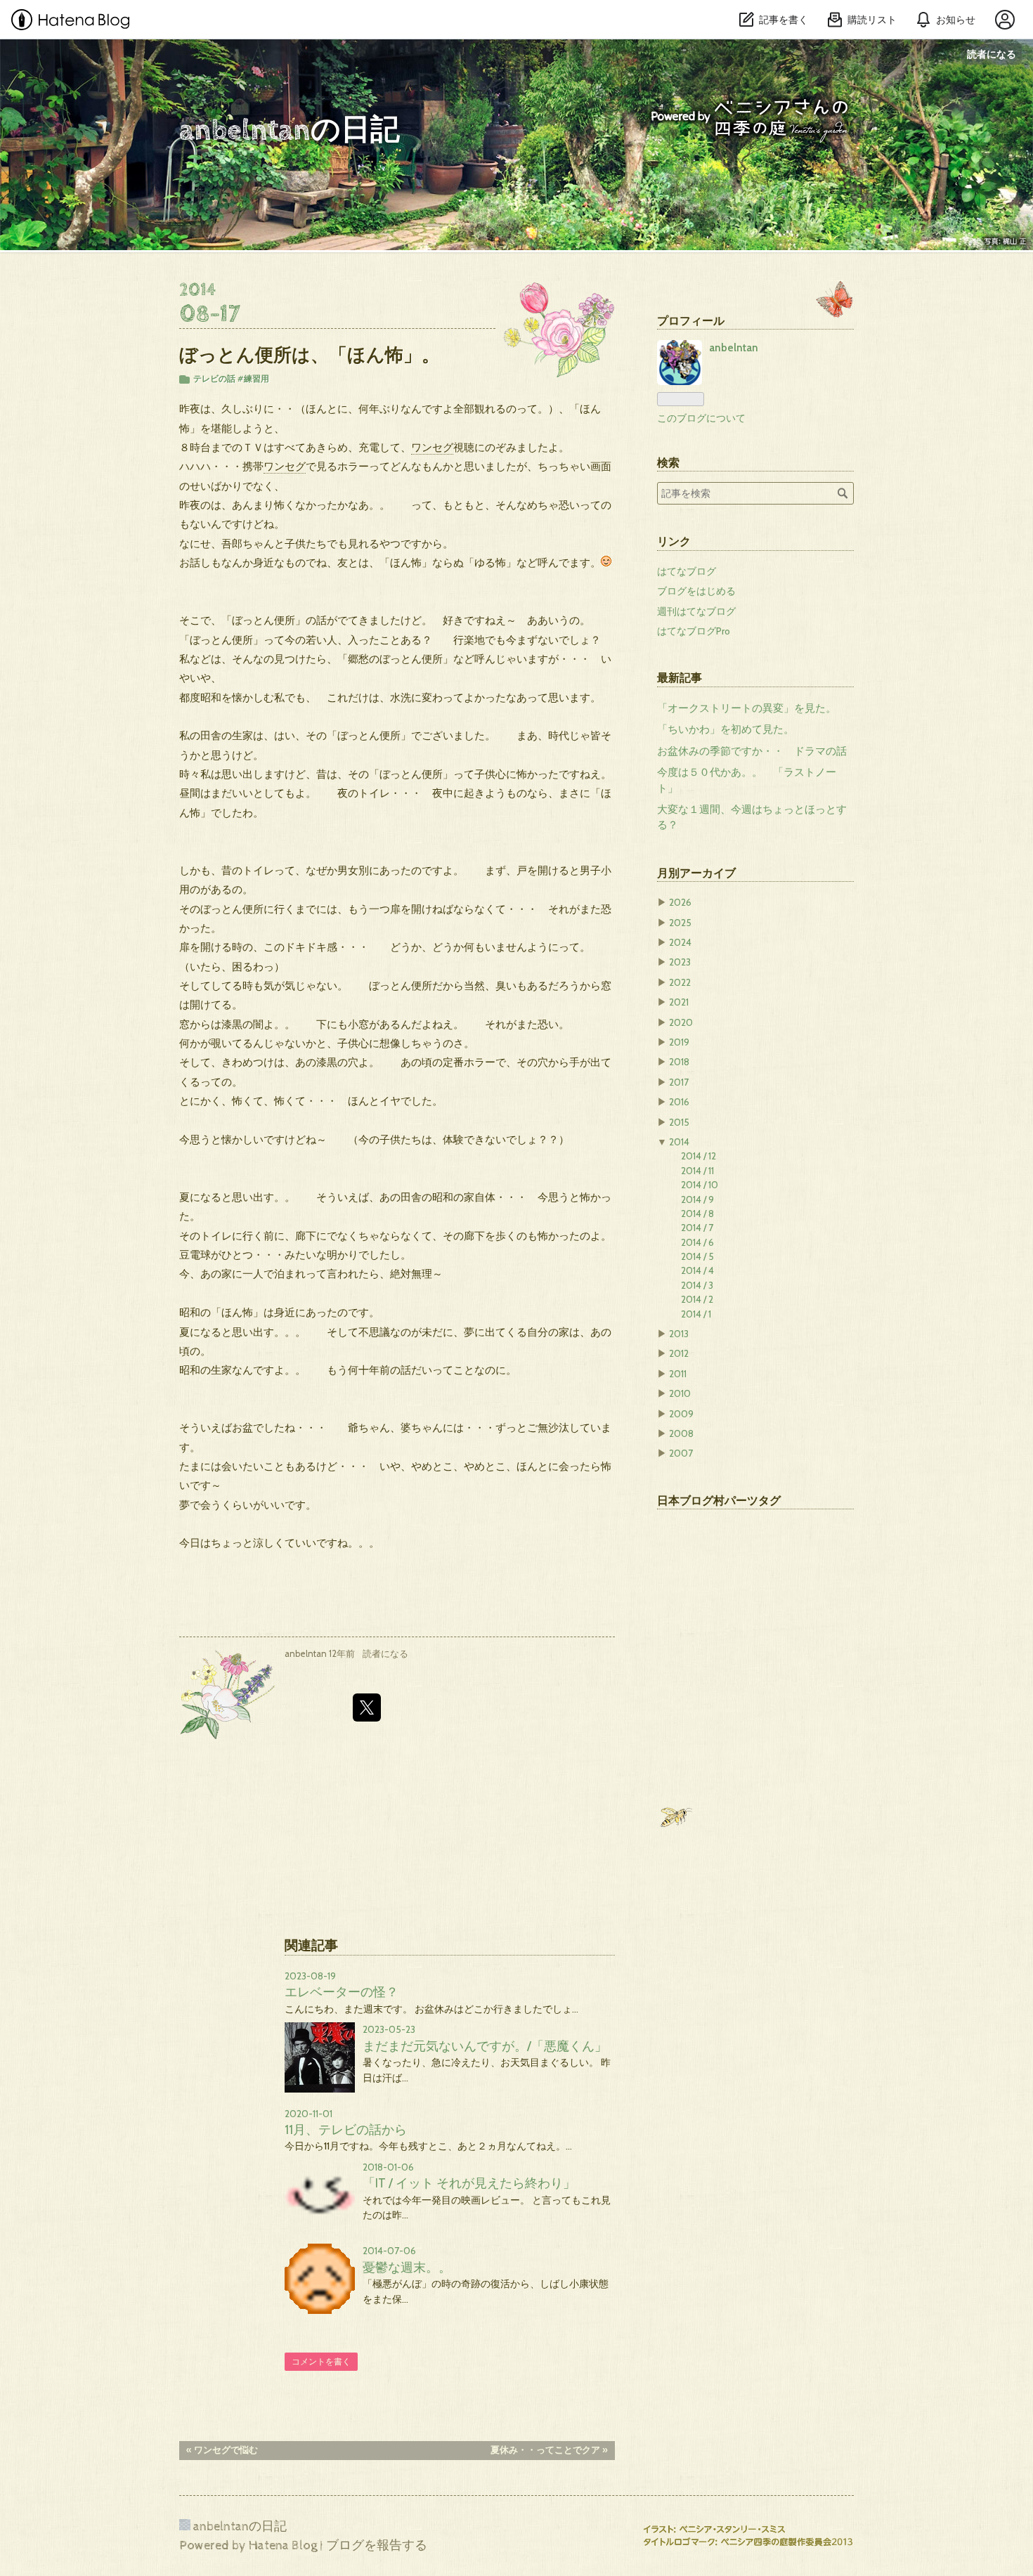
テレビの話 (214, 378)
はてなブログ (687, 571)
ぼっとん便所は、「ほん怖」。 (310, 354)
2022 (680, 982)
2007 (681, 1453)
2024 (680, 942)
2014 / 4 (697, 1270)
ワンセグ (432, 447)
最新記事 (680, 677)
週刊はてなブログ (696, 611)
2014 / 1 (696, 1314)
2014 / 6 (697, 1242)
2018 (679, 1062)
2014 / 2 (697, 1299)
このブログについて (701, 418)
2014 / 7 (697, 1228)
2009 (681, 1414)
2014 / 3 (697, 1285)
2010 (680, 1393)
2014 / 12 (699, 1156)
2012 (679, 1353)
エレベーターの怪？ (342, 1992)
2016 (679, 1102)
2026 (680, 902)
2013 (679, 1334)
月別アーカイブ (696, 873)
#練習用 (253, 378)
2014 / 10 (700, 1185)
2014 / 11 (697, 1171)
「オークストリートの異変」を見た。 (747, 708)
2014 (679, 1142)
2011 (678, 1374)
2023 (680, 962)
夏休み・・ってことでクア (549, 2450)
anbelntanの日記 (290, 131)
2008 (681, 1433)
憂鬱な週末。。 (407, 2267)
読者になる (992, 54)
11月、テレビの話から (346, 2129)
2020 (681, 1022)
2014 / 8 (697, 1214)
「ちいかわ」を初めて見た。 (726, 729)
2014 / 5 (697, 1256)
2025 (680, 923)
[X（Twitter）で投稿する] (367, 1707)
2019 (679, 1042)
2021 (679, 1002)
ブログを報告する (377, 2545)
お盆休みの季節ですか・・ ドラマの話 (752, 751)
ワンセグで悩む (222, 2450)
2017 (679, 1082)
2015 (679, 1122)
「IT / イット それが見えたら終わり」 (469, 2183)
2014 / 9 (697, 1199)
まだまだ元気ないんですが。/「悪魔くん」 (485, 2046)
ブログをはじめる (696, 591)
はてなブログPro (694, 631)
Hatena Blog (283, 2545)
